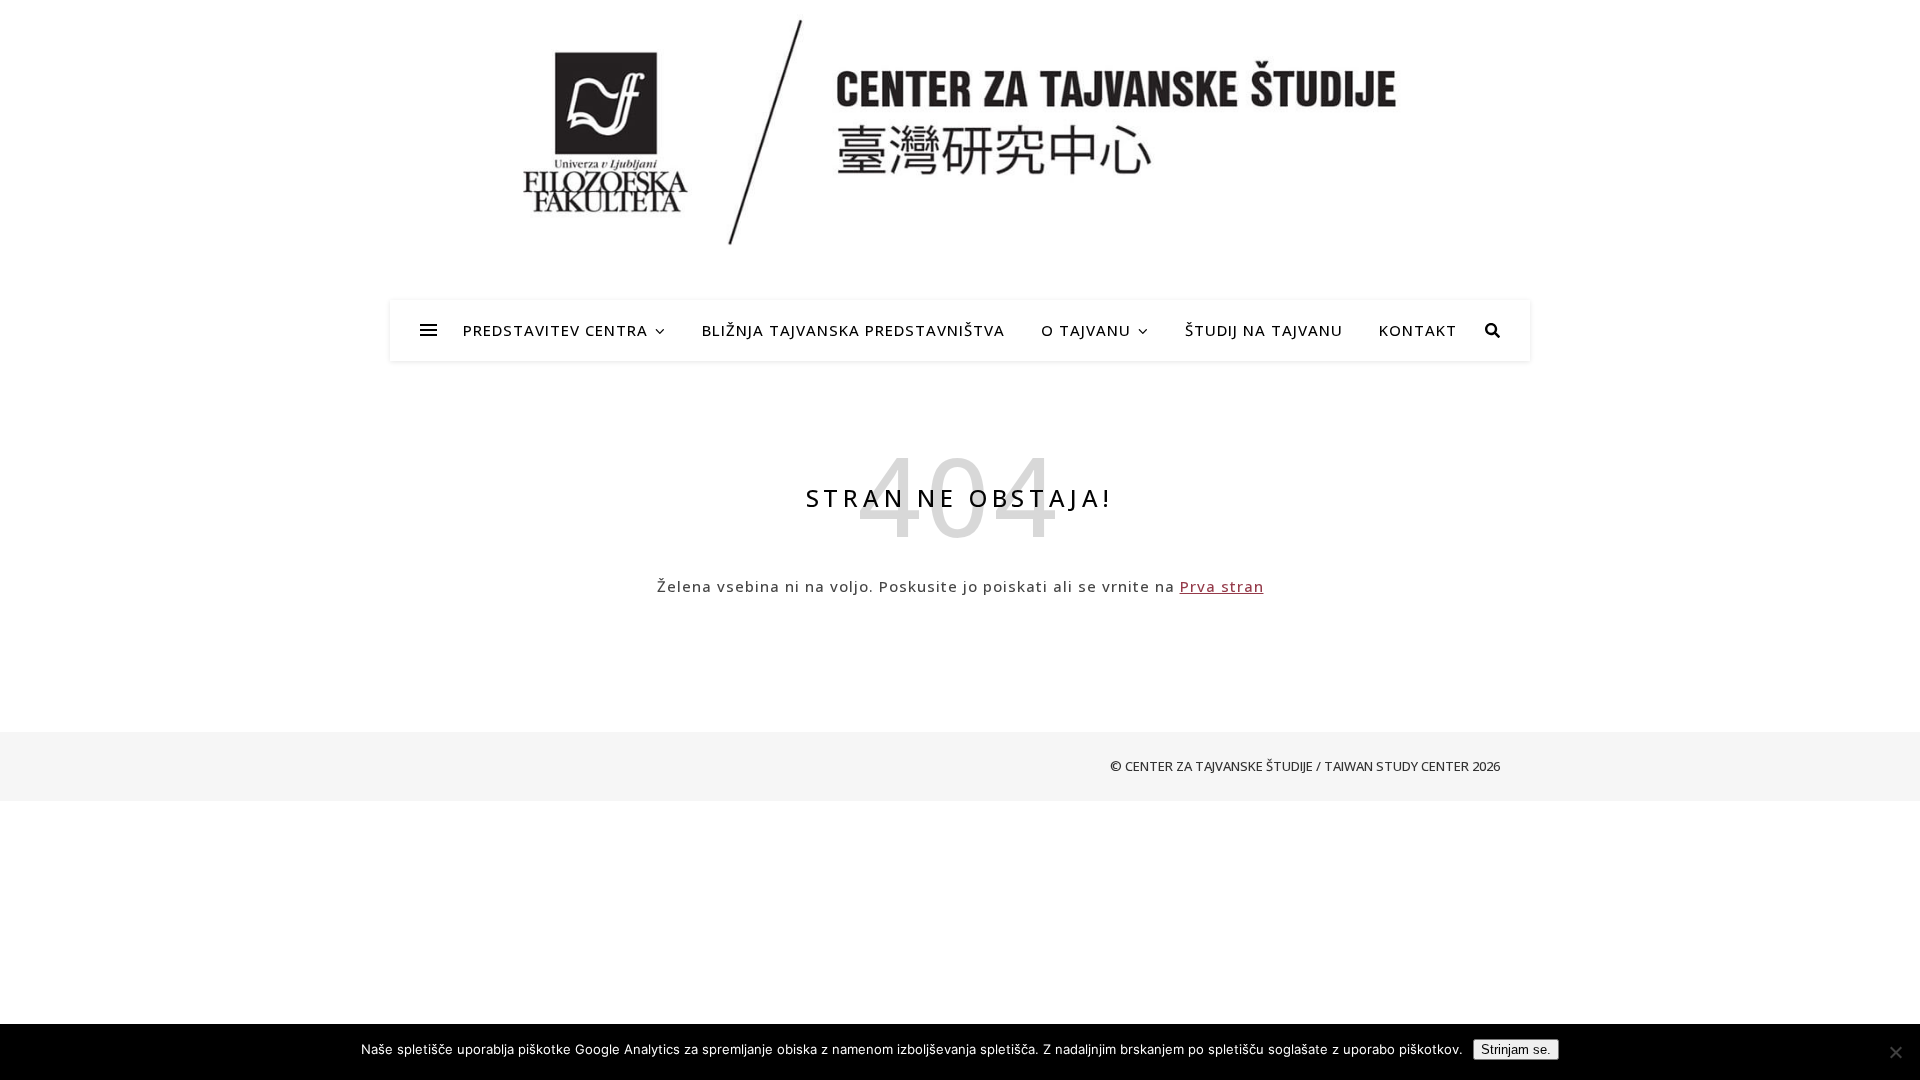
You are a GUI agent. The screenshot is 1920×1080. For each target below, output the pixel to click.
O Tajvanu (1086, 330)
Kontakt (1418, 330)
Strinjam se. (1516, 1049)
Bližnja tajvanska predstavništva (853, 330)
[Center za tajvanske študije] (960, 131)
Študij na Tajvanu (1264, 330)
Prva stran (1222, 586)
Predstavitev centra (555, 330)
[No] (1895, 1052)
